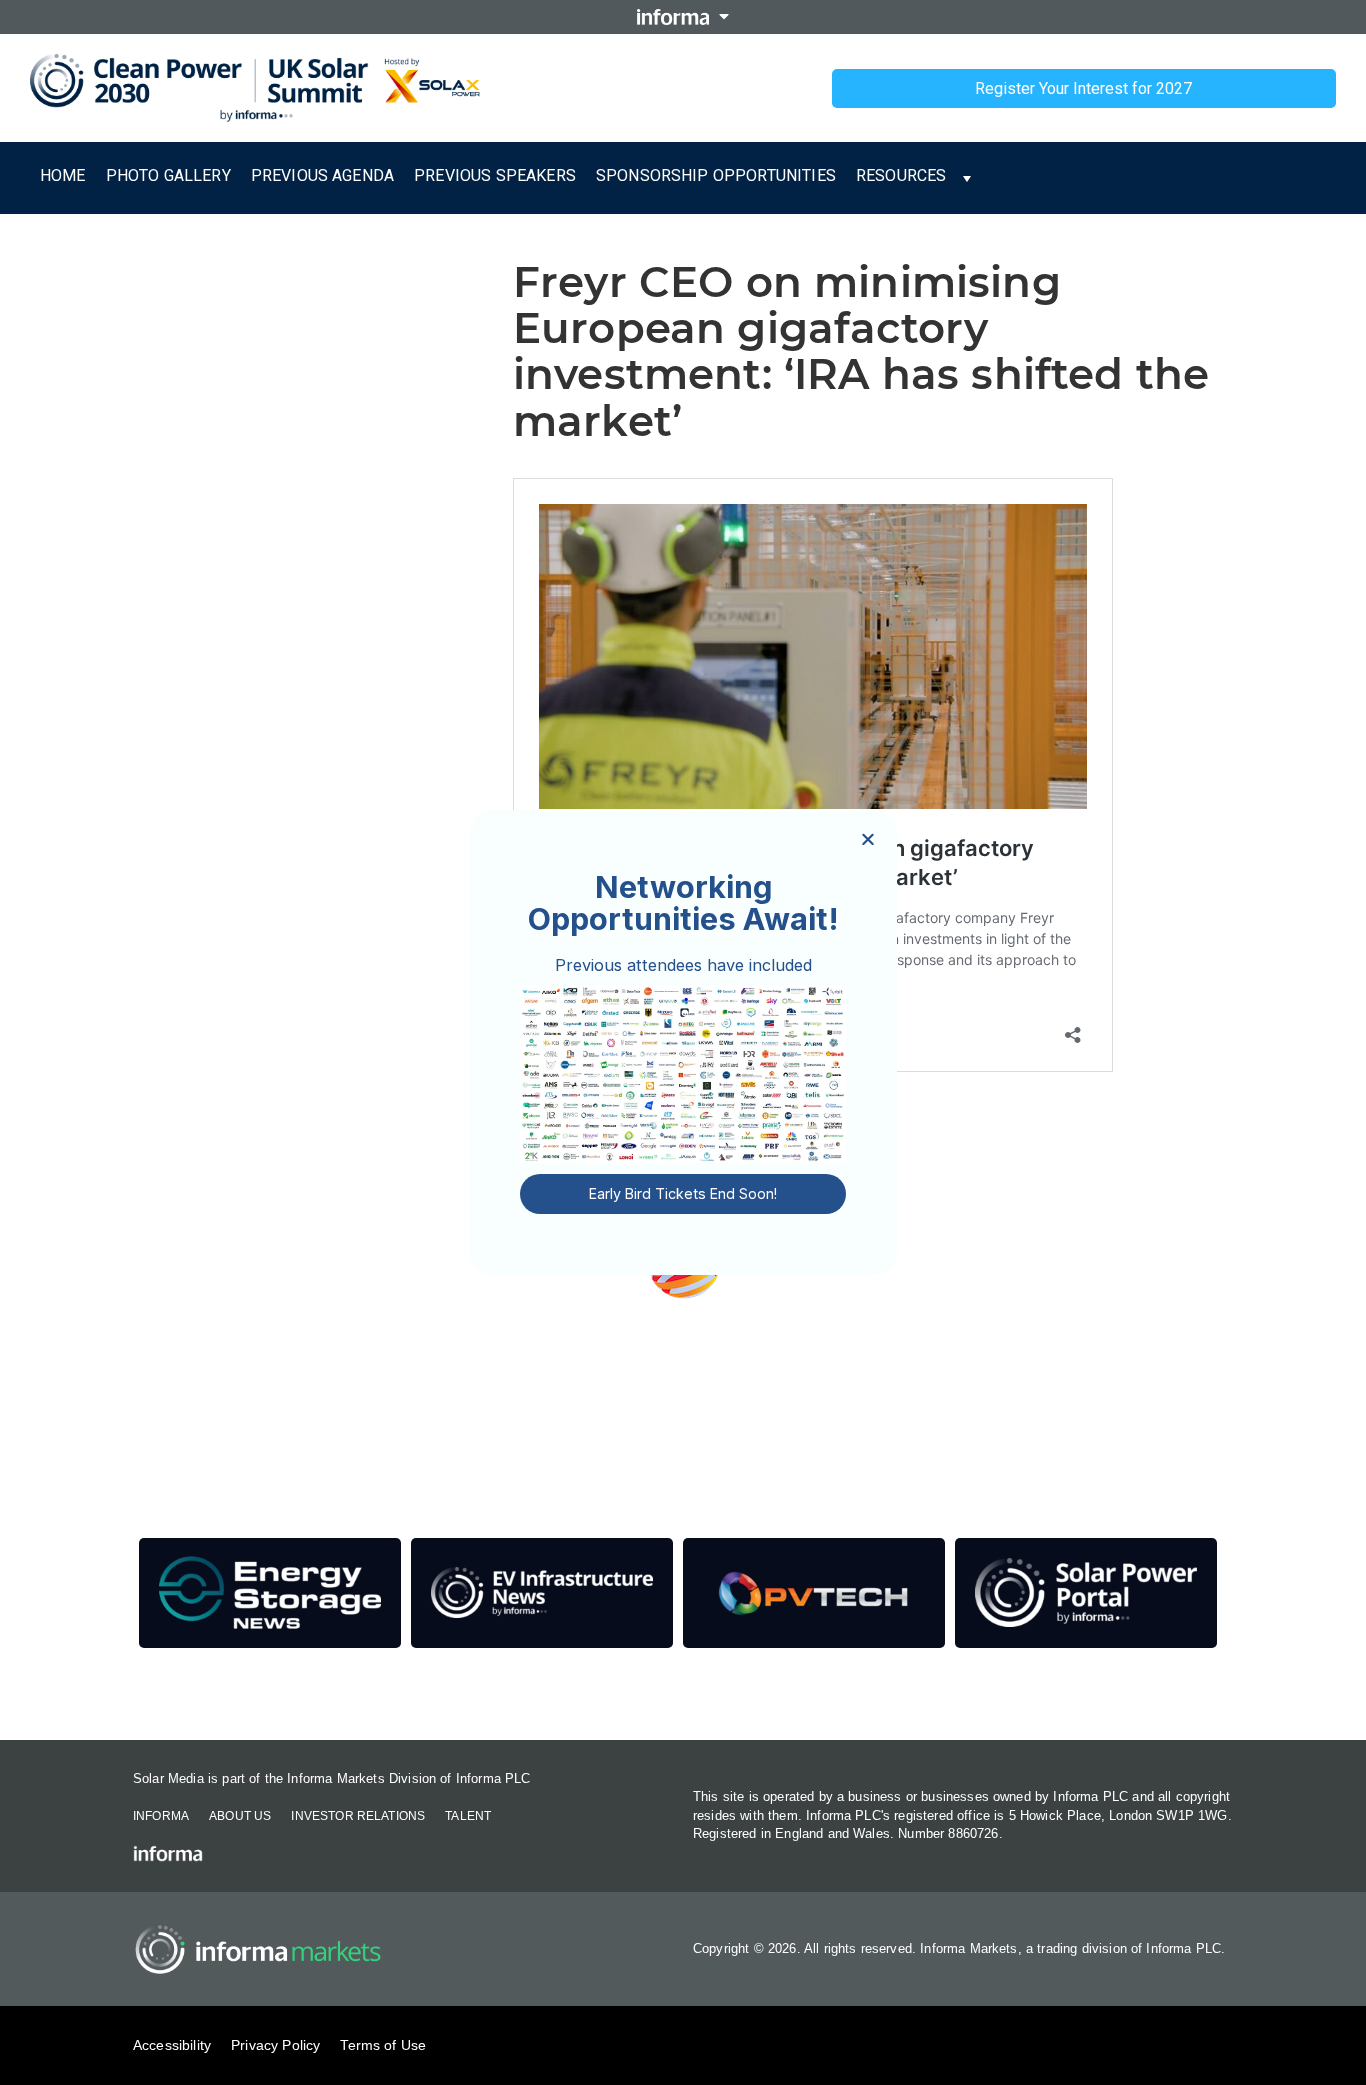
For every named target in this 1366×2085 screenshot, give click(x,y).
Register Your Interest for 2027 (1083, 88)
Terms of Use (383, 2045)
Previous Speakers (495, 175)
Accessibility (172, 2045)
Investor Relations (358, 1816)
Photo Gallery (168, 175)
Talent (468, 1816)
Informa (161, 1816)
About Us (240, 1816)
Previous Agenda (322, 175)
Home (63, 175)
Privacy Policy (275, 2045)
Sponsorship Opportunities (716, 175)
